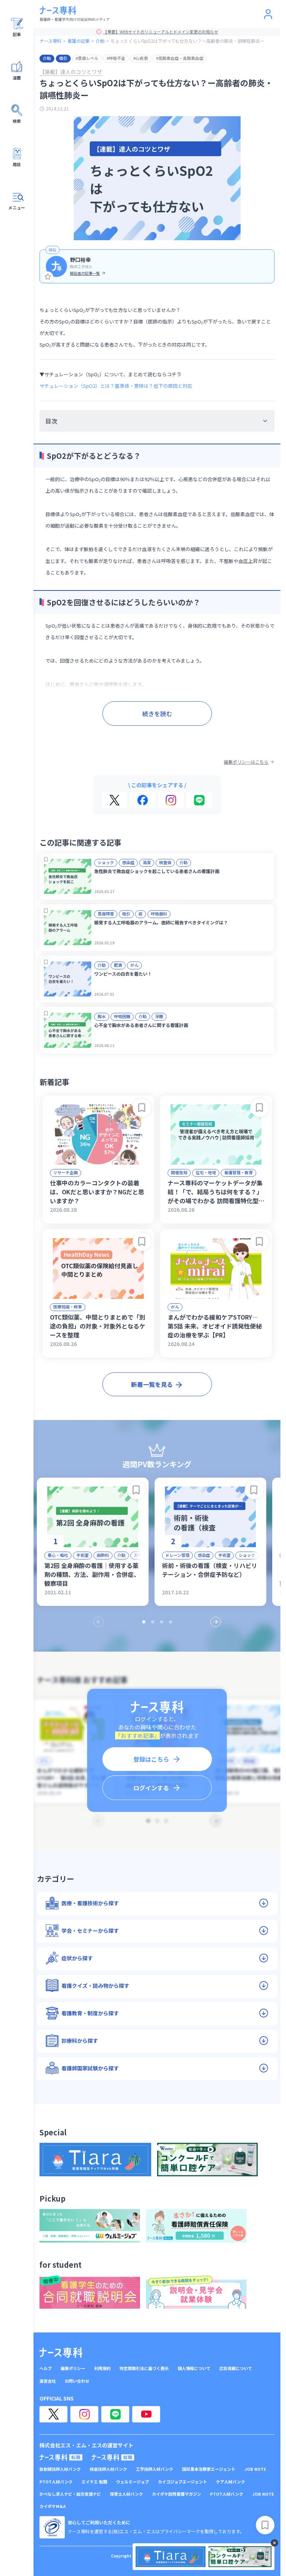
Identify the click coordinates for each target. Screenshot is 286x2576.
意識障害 (106, 914)
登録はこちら (151, 1759)
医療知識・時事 (68, 1307)
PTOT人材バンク (56, 2482)
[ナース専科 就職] (113, 2457)
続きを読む (157, 714)
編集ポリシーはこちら (246, 762)
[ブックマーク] (46, 859)
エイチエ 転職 (94, 2482)
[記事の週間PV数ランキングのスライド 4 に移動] (171, 1622)
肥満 (118, 965)
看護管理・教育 (239, 1172)
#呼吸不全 (116, 58)
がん (134, 965)
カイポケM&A (53, 2506)
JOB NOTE (255, 2469)
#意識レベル (87, 58)
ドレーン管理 (177, 1555)
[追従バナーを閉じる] (274, 2543)
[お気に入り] (48, 277)
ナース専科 (50, 41)
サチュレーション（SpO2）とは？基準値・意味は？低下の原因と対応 (116, 386)
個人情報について (194, 2368)
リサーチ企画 (66, 1172)
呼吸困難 (122, 1016)
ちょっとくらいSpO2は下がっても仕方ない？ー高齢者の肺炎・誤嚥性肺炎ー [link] (188, 41)
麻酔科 (103, 1555)
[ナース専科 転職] (61, 2457)
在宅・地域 (206, 1172)
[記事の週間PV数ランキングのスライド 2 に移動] (153, 1622)
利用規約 (102, 2368)
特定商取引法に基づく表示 (144, 2368)
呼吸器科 (159, 914)
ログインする (151, 1788)
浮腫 (159, 1016)
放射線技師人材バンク (60, 2469)
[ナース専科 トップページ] (61, 2353)
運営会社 (48, 2381)
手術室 (82, 1555)
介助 (100, 41)
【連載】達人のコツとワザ (71, 72)
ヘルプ (46, 2368)
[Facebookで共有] (143, 800)
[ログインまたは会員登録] (268, 14)
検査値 (165, 862)
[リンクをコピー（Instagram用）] (171, 800)
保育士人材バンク (126, 2494)
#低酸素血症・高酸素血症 (180, 58)
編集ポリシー (73, 2368)
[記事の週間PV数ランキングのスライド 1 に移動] (144, 1622)
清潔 (147, 862)
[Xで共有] (115, 800)
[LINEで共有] (199, 800)
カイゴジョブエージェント (182, 2482)
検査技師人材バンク (108, 2469)
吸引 (63, 58)
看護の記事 (79, 41)
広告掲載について (236, 2368)
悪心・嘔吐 (58, 1555)
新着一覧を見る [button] (152, 1384)
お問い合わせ (77, 2381)
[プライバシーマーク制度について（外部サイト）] (52, 2527)
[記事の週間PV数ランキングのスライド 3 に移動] (162, 1622)
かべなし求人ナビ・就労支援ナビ (70, 2494)
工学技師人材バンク (155, 2469)
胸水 (102, 1016)
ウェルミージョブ (133, 2482)
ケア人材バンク (231, 2482)
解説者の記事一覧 (85, 273)
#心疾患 (141, 58)
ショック (106, 862)
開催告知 (179, 1172)
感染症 (128, 862)
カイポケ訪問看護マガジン (177, 2494)
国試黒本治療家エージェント (209, 2469)
